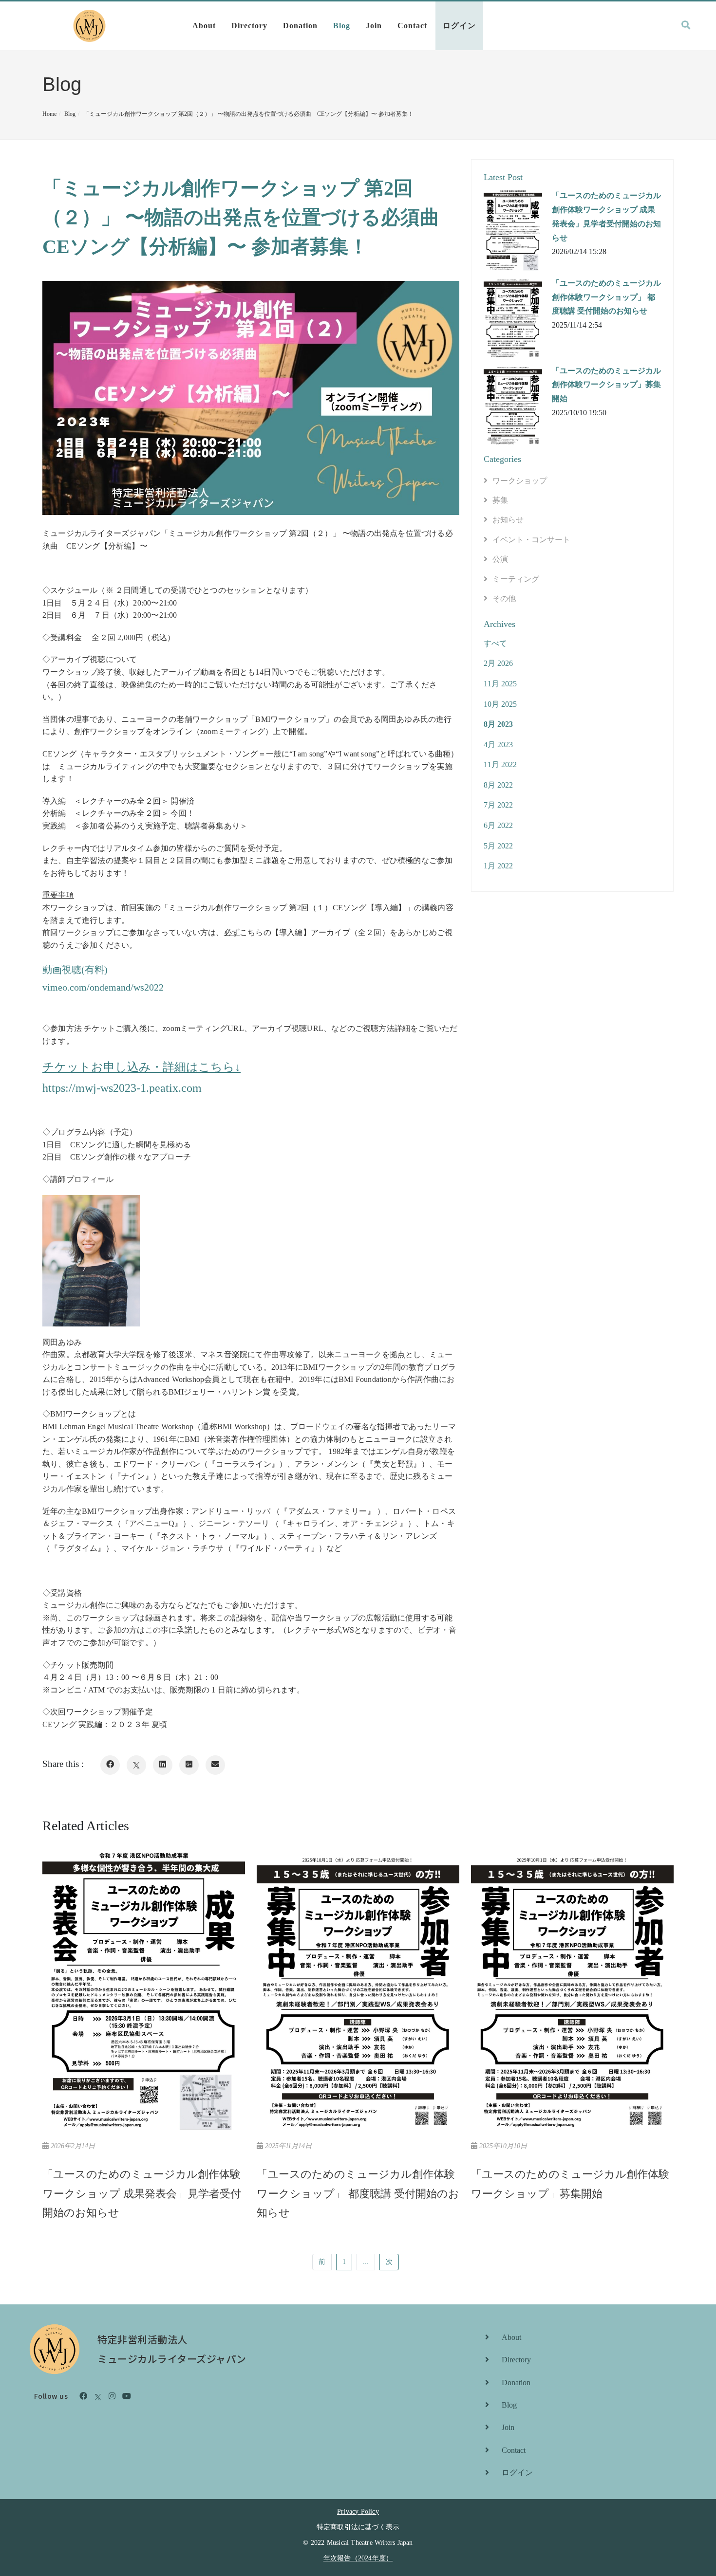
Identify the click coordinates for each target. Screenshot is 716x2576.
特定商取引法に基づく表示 (358, 2527)
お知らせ (508, 520)
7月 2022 (498, 805)
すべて (495, 643)
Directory (249, 26)
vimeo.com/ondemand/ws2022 (103, 987)
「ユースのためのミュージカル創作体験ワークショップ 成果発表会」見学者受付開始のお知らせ (606, 216)
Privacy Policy (358, 2512)
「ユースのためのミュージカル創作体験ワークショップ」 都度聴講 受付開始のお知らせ (606, 297)
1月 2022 (498, 866)
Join (374, 26)
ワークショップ (520, 481)
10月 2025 (500, 704)
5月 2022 (498, 846)
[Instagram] (112, 2396)
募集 (500, 500)
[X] (136, 1765)
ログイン (459, 26)
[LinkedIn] (163, 1765)
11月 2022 (500, 764)
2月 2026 (498, 663)
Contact (412, 26)
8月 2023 (498, 724)
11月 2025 (500, 684)
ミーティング (516, 579)
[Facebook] (110, 1765)
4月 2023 (498, 745)
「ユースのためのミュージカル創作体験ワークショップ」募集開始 (606, 385)
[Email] (215, 1765)
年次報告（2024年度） (358, 2558)
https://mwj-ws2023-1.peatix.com (122, 1088)
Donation (300, 26)
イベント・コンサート (531, 540)
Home (49, 114)
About (204, 26)
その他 (504, 598)
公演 (500, 559)
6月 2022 (498, 825)
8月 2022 (498, 785)
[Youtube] (127, 2396)
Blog (342, 26)
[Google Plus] (189, 1765)
